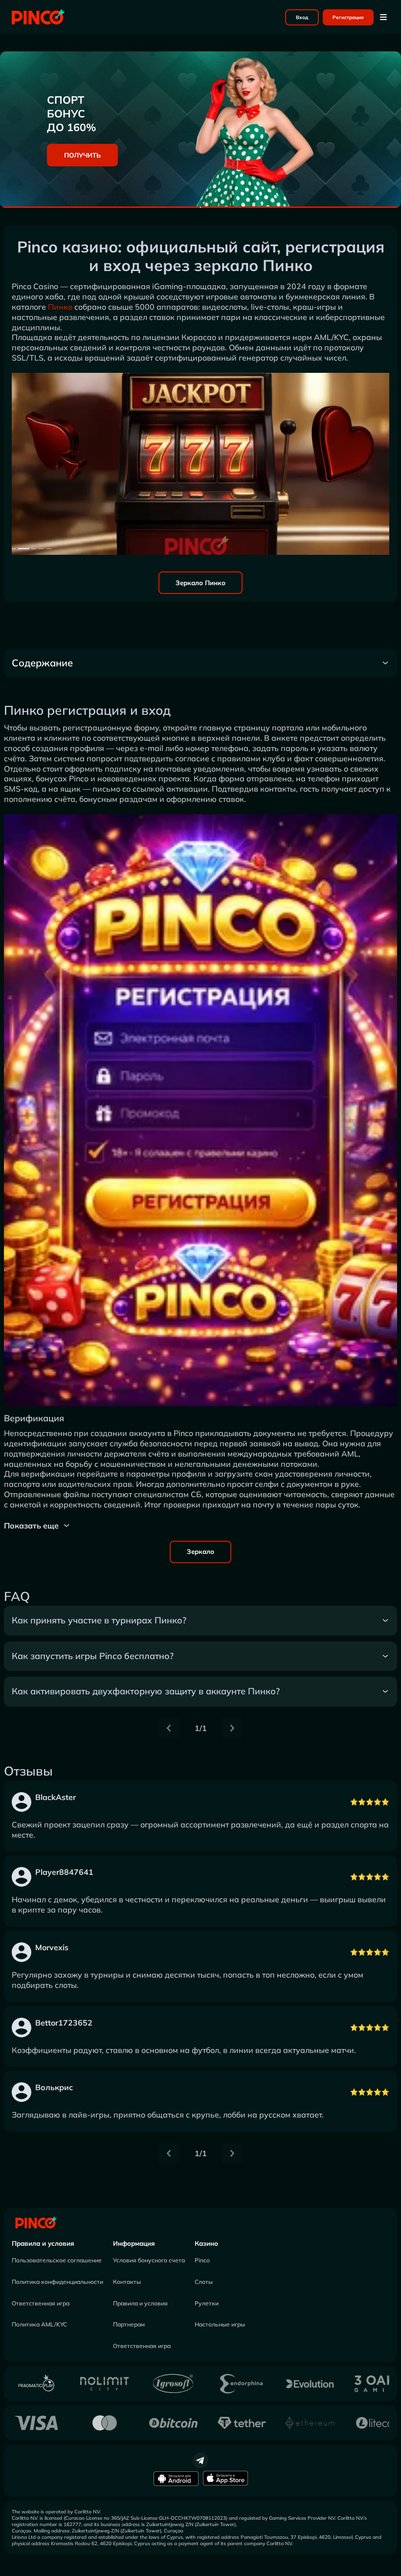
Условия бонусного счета (149, 2260)
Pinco (202, 2260)
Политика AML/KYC (39, 2324)
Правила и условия (43, 2243)
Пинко (60, 307)
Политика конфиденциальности (57, 2282)
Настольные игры (220, 2324)
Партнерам (129, 2324)
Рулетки (207, 2303)
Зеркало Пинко (200, 583)
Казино (206, 2243)
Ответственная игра (41, 2303)
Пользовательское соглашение (57, 2260)
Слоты (204, 2282)
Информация (134, 2243)
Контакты (127, 2282)
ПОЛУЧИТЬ (82, 155)
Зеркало (200, 1551)
